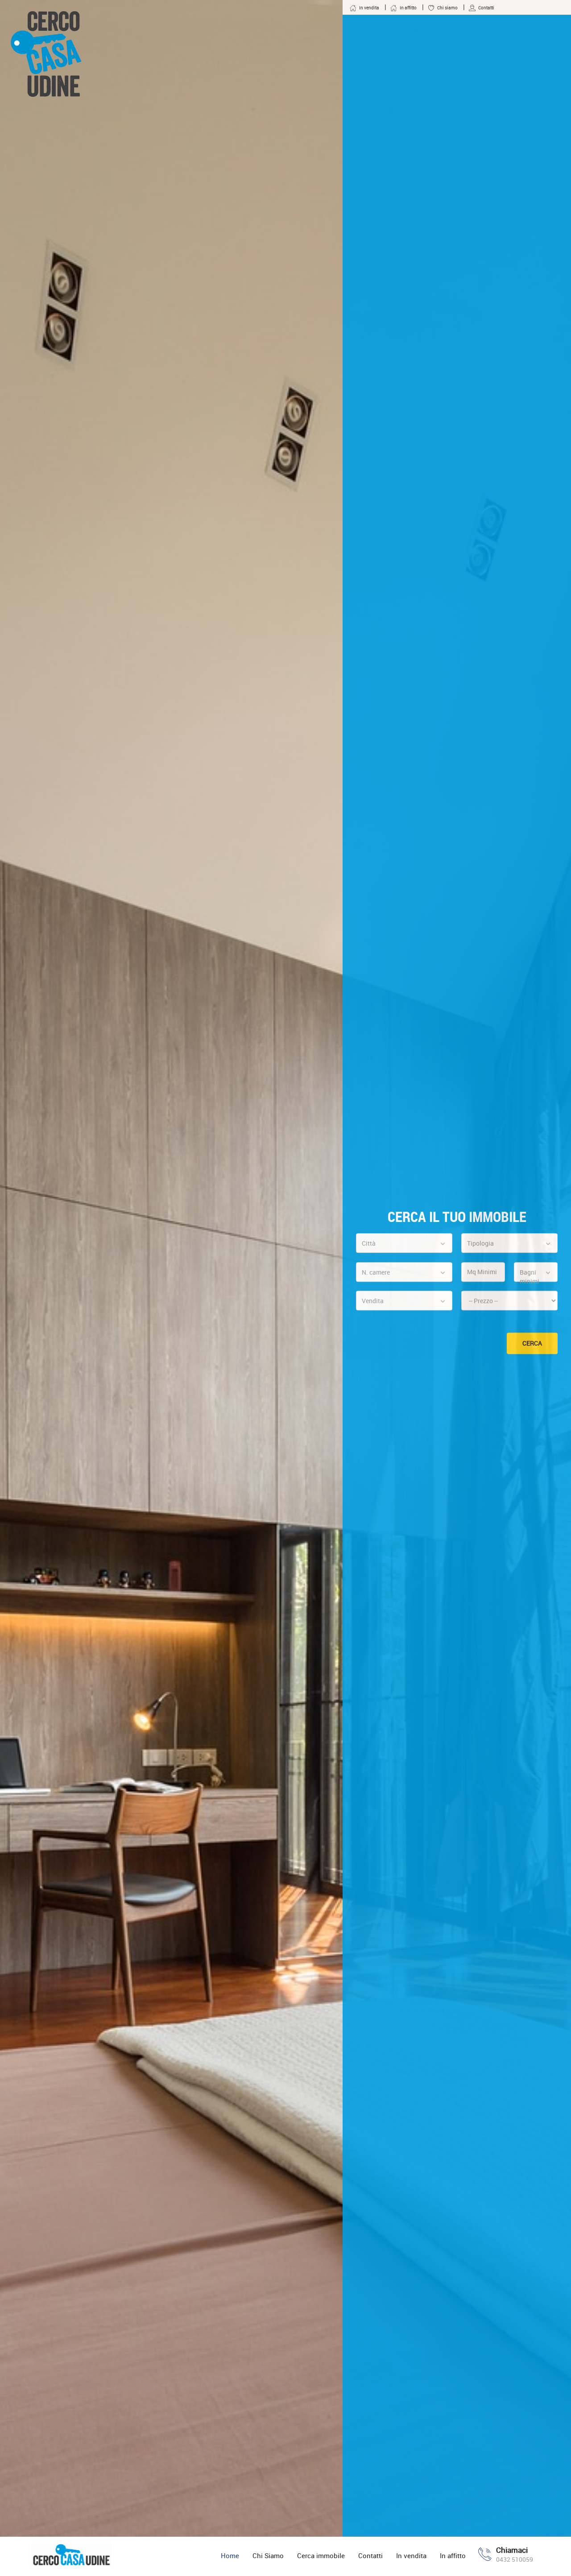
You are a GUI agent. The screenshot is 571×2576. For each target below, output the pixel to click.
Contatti (370, 2555)
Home (230, 2555)
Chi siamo (447, 8)
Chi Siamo (268, 2555)
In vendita (411, 2555)
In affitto (453, 2555)
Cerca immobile (321, 2555)
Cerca (532, 1344)
